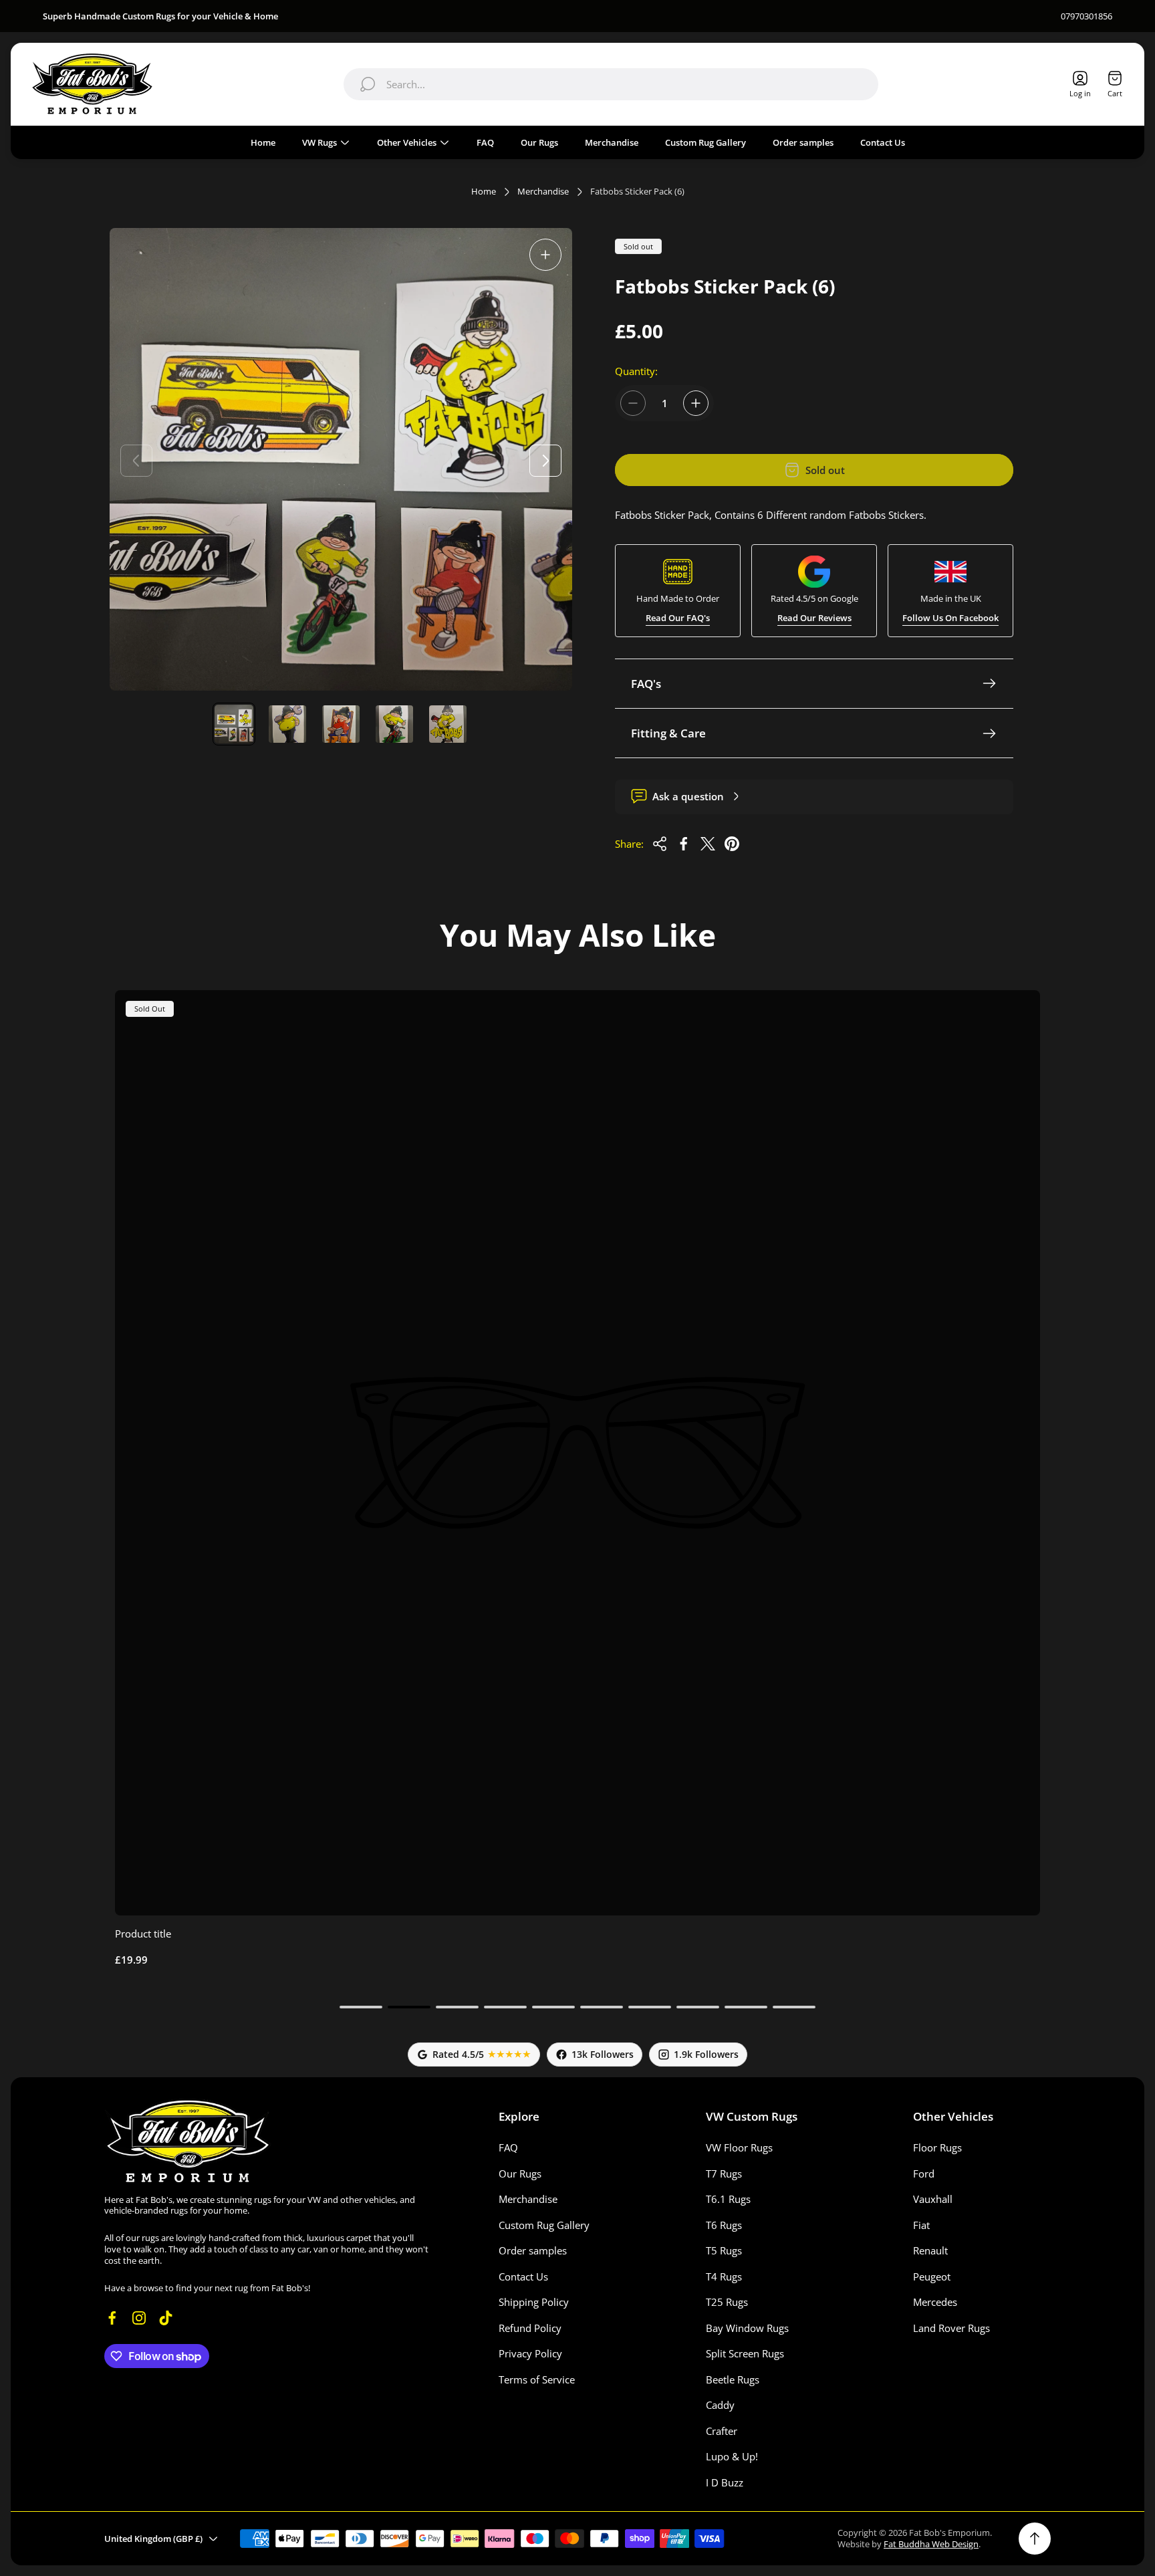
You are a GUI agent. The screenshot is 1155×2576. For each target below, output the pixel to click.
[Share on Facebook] (684, 844)
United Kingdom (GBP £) (153, 2539)
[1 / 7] (234, 724)
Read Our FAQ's (678, 618)
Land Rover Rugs (951, 2328)
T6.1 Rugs (728, 2199)
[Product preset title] (577, 1453)
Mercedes (935, 2302)
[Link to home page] (188, 2141)
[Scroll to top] (1035, 2539)
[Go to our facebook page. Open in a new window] (112, 2318)
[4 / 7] (394, 724)
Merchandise (543, 192)
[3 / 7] (341, 724)
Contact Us (523, 2276)
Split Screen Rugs (745, 2353)
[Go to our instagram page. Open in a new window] (139, 2318)
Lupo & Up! (732, 2456)
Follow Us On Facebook (950, 618)
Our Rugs (520, 2174)
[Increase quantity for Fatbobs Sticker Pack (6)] (696, 403)
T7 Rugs (724, 2174)
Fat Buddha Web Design (931, 2544)
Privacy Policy (530, 2353)
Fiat (921, 2225)
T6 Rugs (724, 2225)
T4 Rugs (724, 2276)
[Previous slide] (136, 461)
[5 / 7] (448, 724)
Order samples (533, 2250)
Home (484, 192)
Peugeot (932, 2276)
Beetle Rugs (733, 2379)
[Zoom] (545, 255)
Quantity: (636, 371)
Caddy (720, 2405)
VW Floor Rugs (739, 2147)
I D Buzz (725, 2482)
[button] (361, 2007)
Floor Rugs (937, 2147)
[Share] (660, 844)
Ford (924, 2174)
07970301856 (1086, 16)
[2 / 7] (287, 724)
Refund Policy (530, 2328)
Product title (143, 1934)
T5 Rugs (724, 2250)
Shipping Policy (534, 2302)
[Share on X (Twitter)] (708, 844)
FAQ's (646, 684)
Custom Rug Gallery (544, 2225)
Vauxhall (933, 2199)
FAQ (508, 2147)
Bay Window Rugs (747, 2328)
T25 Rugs (727, 2302)
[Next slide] (545, 461)
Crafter (722, 2431)
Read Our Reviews (814, 618)
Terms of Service (537, 2379)
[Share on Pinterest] (732, 844)
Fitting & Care (668, 733)
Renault (930, 2250)
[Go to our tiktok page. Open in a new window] (166, 2318)
